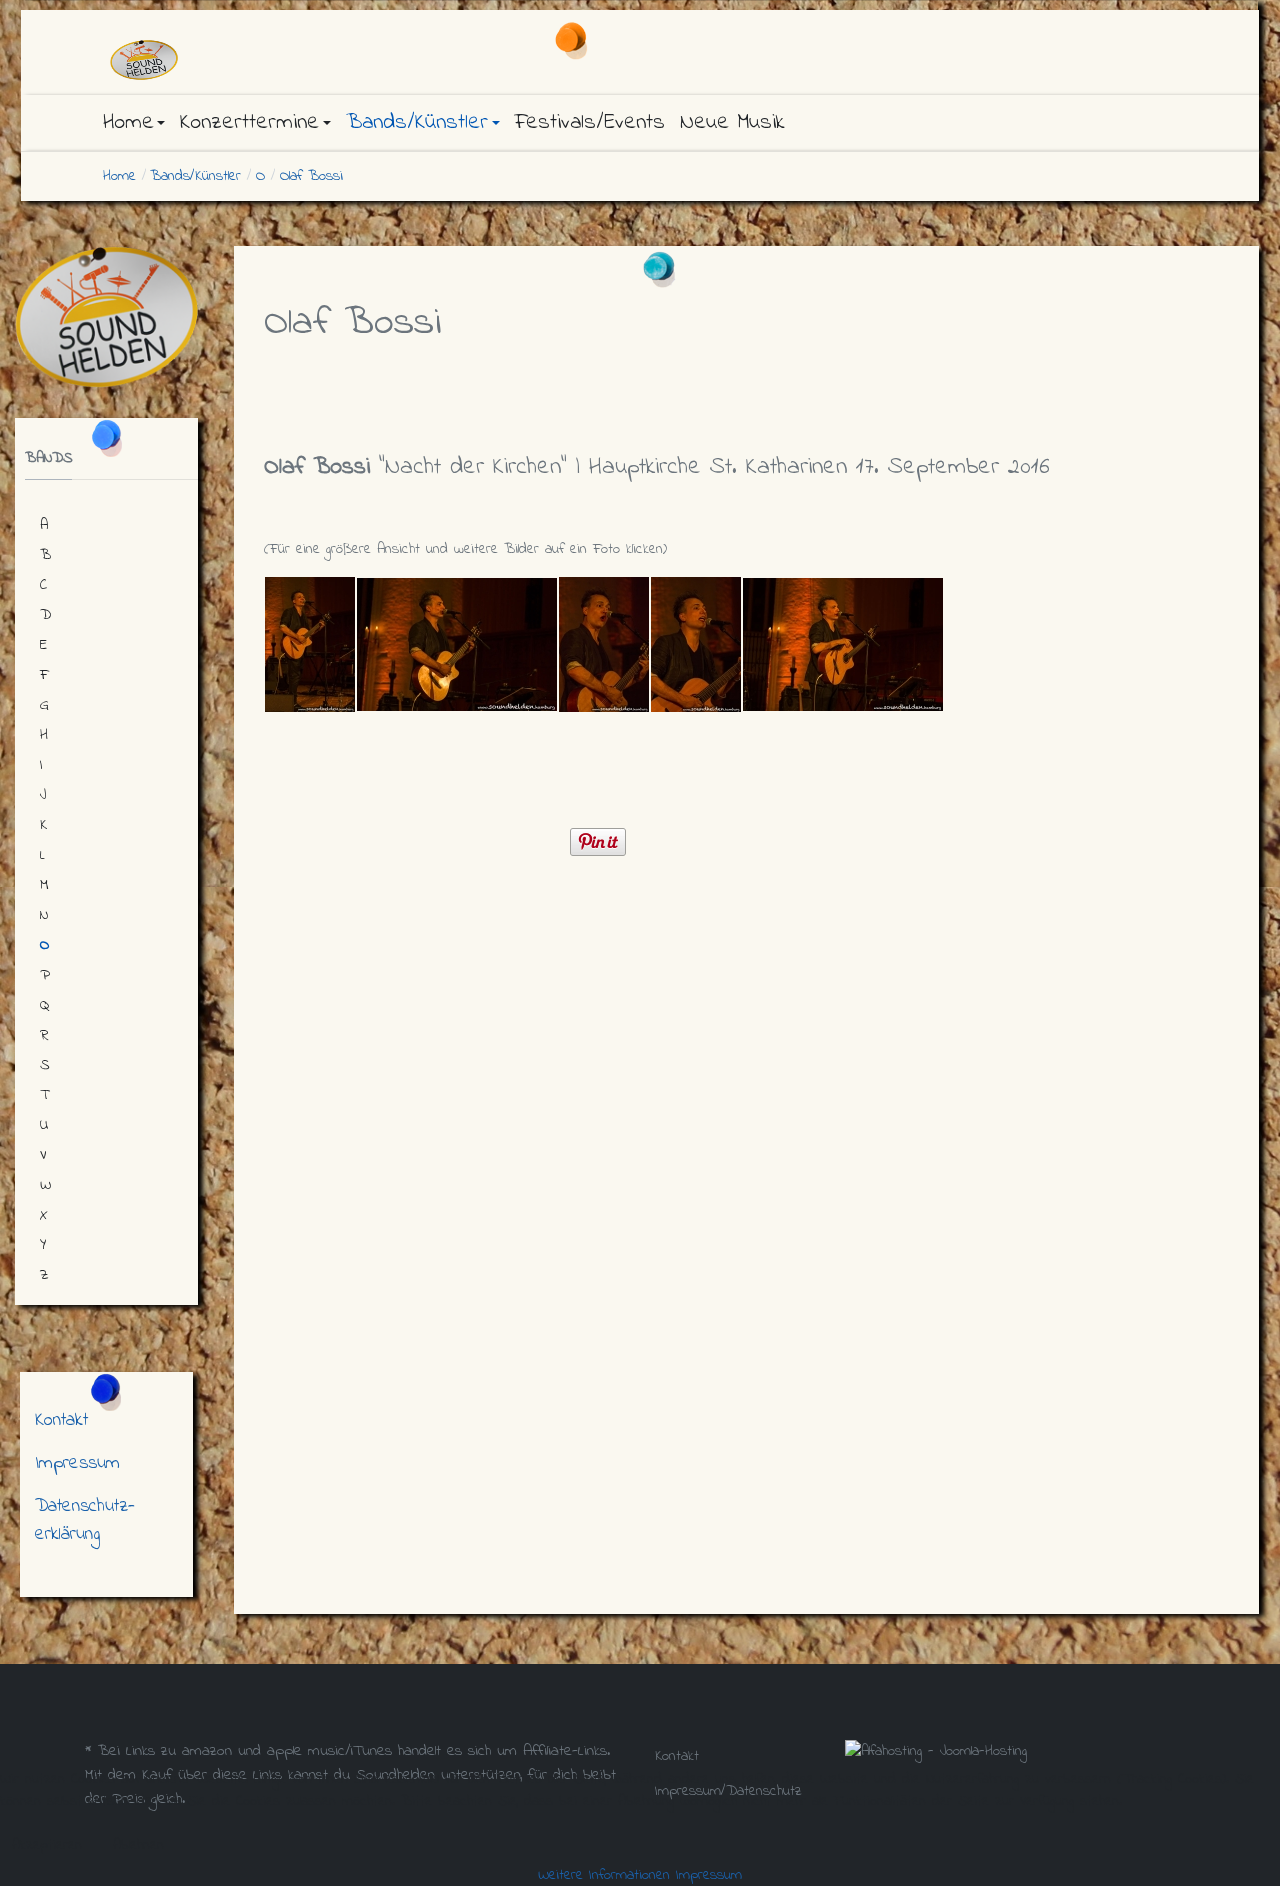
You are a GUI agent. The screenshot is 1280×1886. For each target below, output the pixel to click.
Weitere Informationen (604, 1875)
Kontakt (61, 1420)
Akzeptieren (47, 1845)
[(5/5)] (843, 644)
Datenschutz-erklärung (85, 1520)
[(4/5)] (696, 644)
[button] (134, 123)
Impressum (77, 1463)
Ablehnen (138, 1845)
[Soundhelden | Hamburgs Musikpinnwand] (270, 60)
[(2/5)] (457, 644)
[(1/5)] (310, 644)
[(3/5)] (604, 644)
